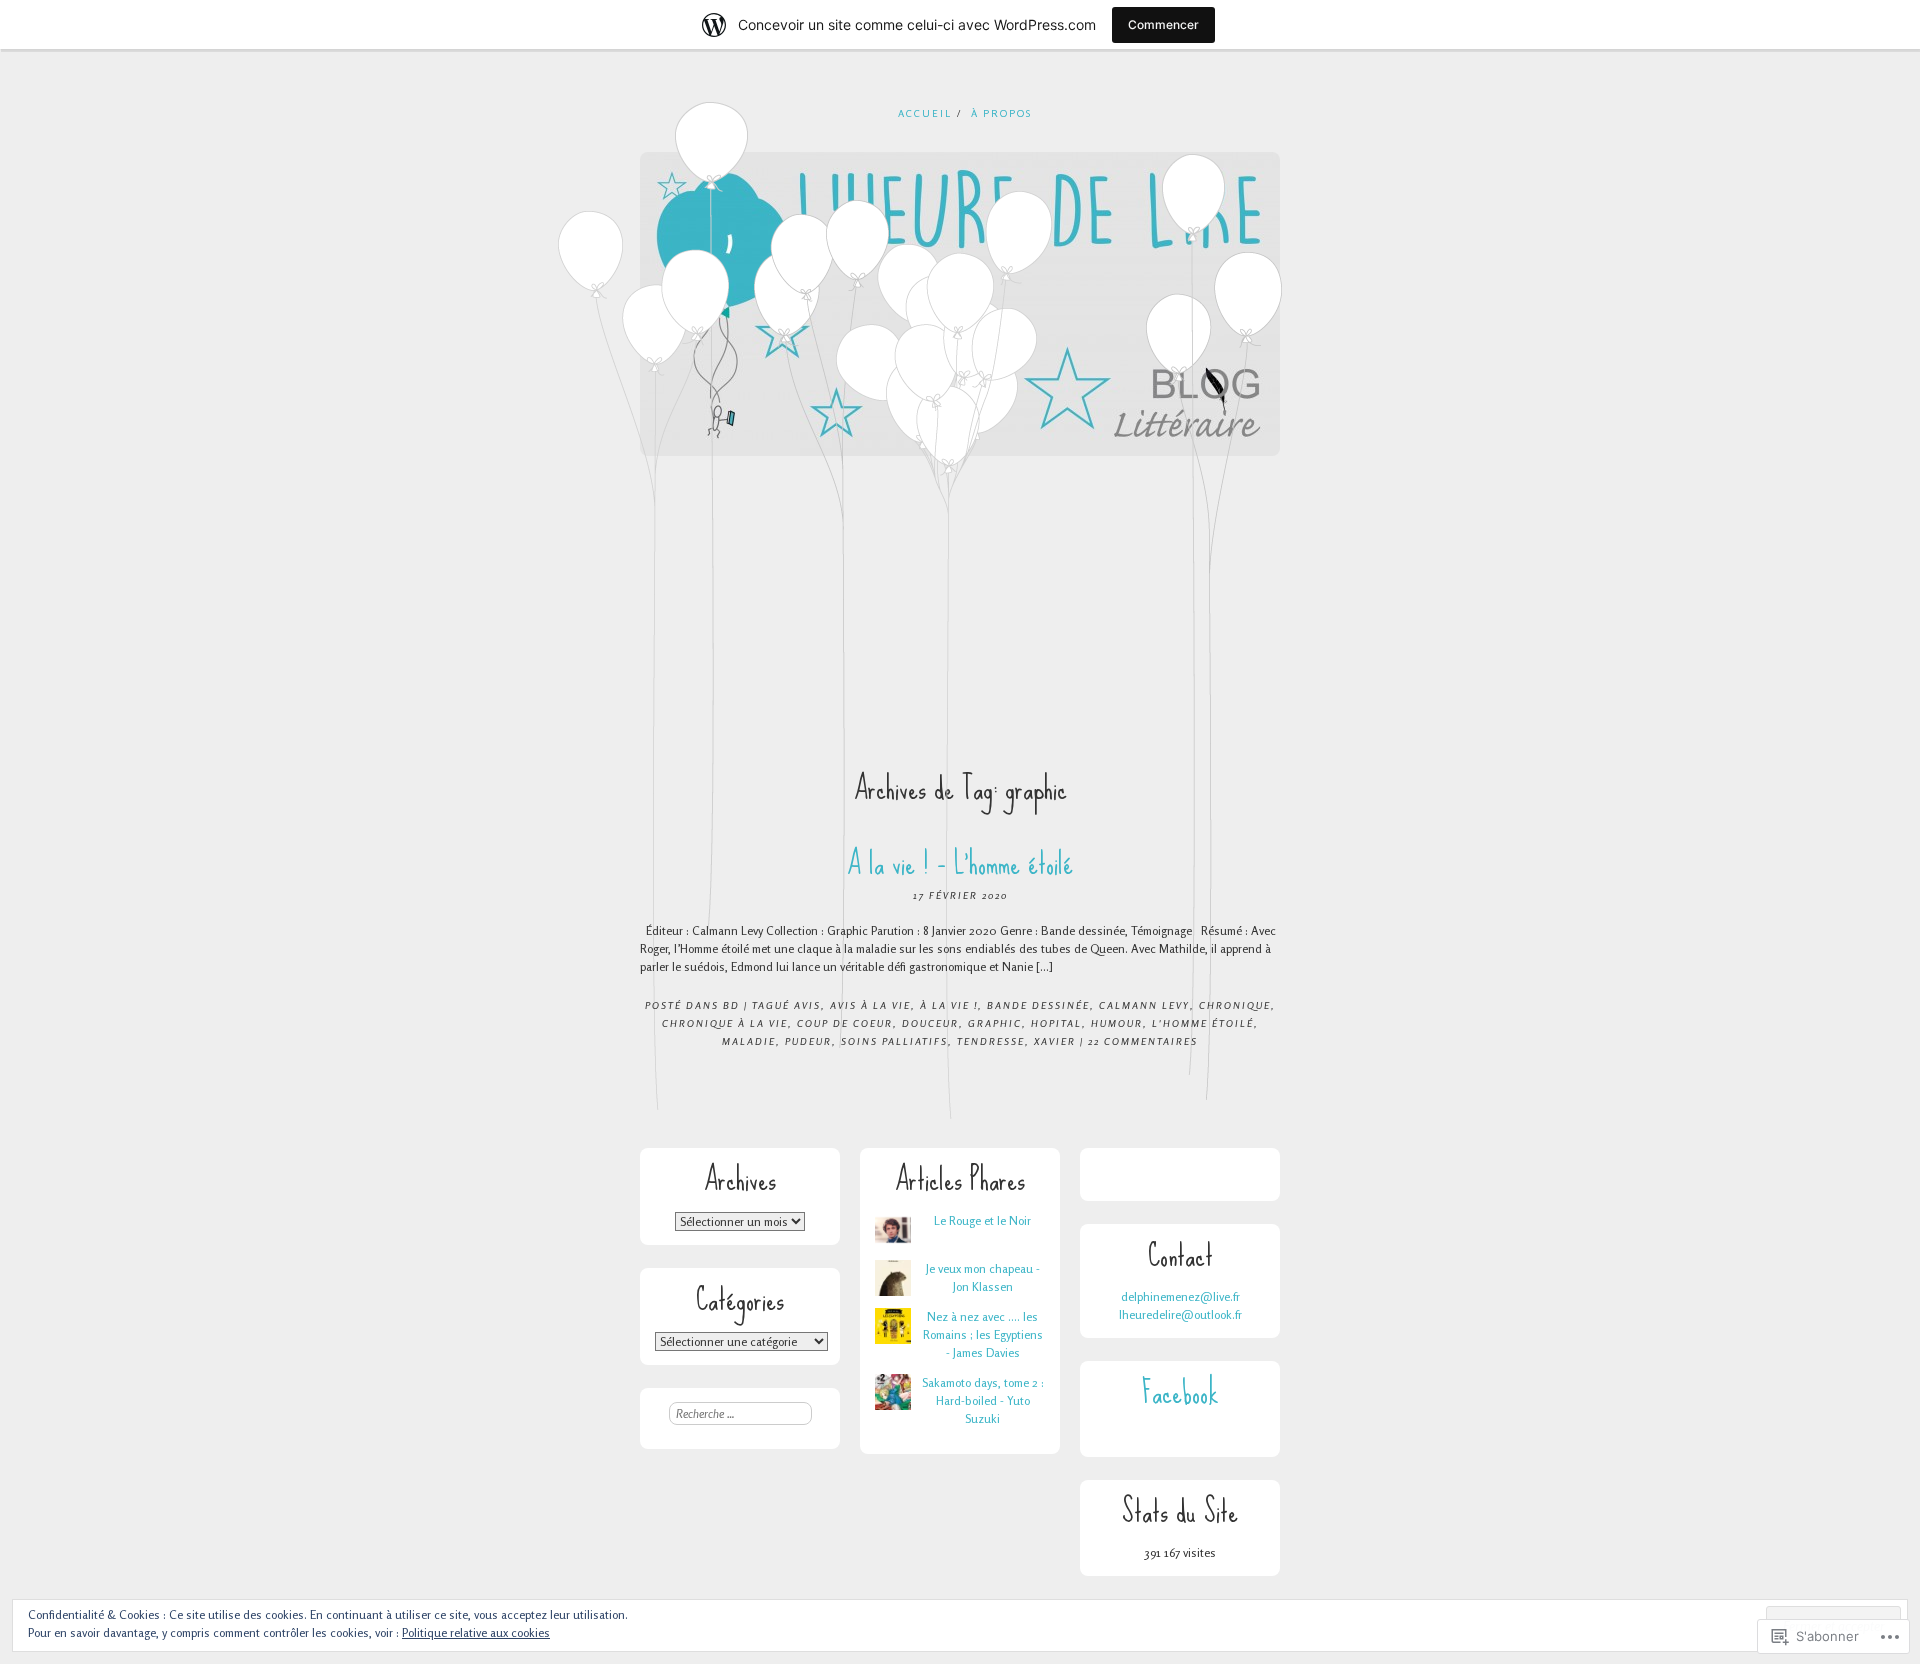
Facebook (1180, 1392)
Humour (1117, 1023)
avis (807, 1005)
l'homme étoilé (1203, 1023)
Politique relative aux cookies (476, 1632)
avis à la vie (870, 1005)
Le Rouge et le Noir (982, 1220)
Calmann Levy (1144, 1005)
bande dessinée (1038, 1005)
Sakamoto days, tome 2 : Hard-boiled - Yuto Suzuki (983, 1400)
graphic (995, 1023)
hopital (1056, 1023)
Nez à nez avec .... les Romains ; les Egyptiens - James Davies (983, 1334)
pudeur (808, 1041)
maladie (749, 1041)
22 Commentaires (1143, 1041)
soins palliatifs (894, 1041)
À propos (1001, 113)
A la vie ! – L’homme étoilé (960, 863)
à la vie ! (949, 1005)
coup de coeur (845, 1023)
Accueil (925, 113)
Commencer (1163, 24)
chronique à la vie (725, 1023)
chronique (1235, 1005)
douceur (930, 1023)
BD (731, 1005)
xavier (1055, 1041)
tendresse (991, 1041)
